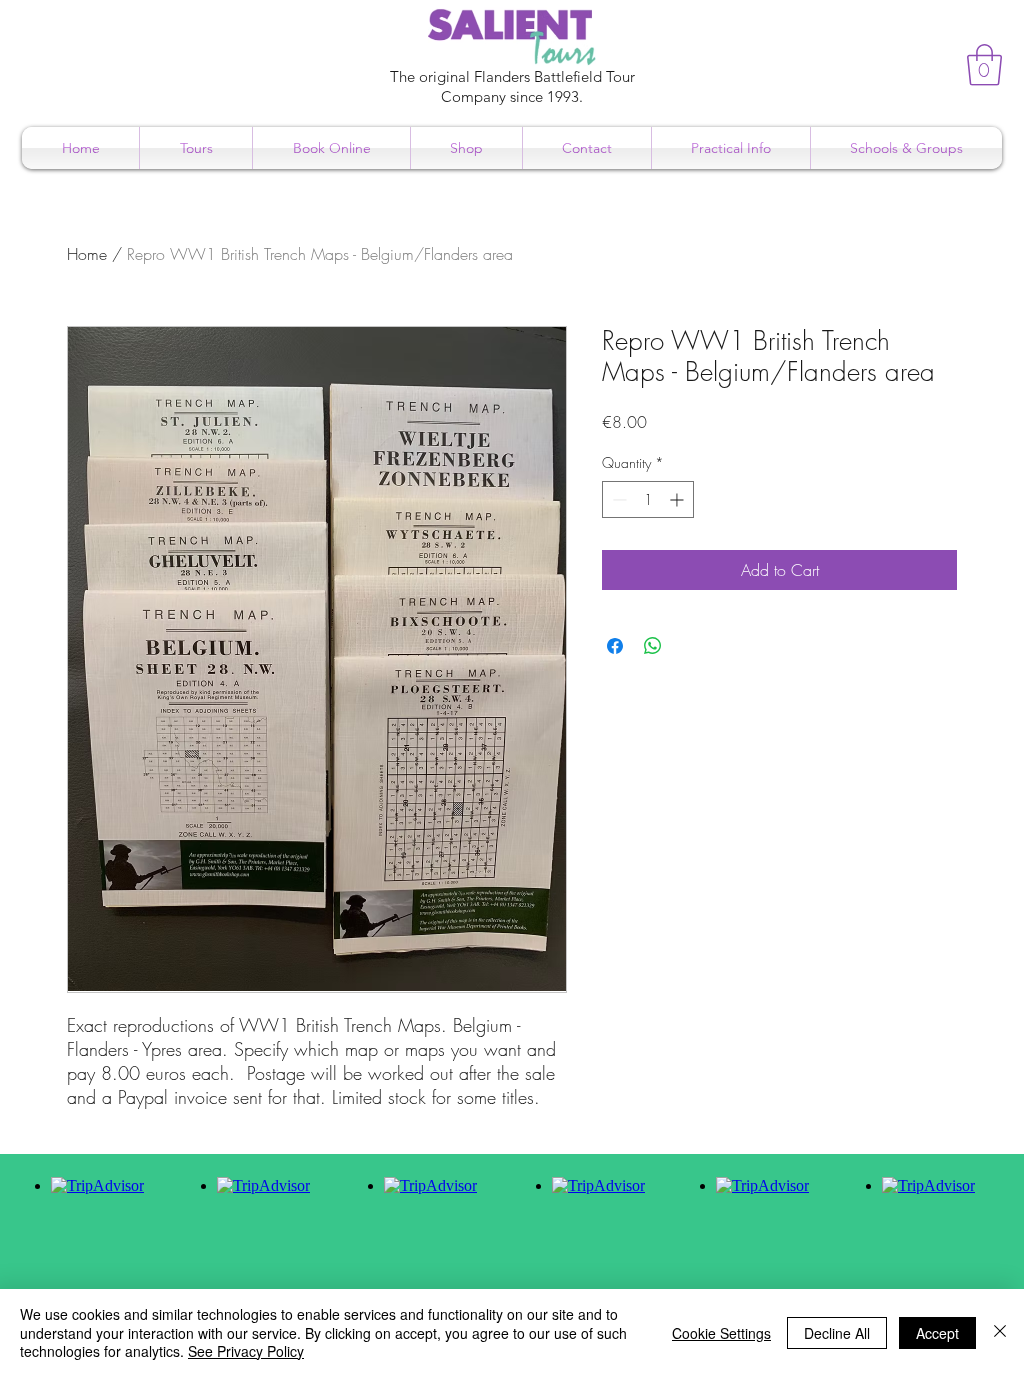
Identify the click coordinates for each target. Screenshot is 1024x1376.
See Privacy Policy (246, 1351)
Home (87, 254)
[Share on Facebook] (615, 646)
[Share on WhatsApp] (653, 646)
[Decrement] (617, 499)
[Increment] (678, 499)
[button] (984, 65)
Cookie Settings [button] (721, 1333)
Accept (937, 1333)
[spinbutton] (648, 499)
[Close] (1000, 1332)
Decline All (837, 1333)
